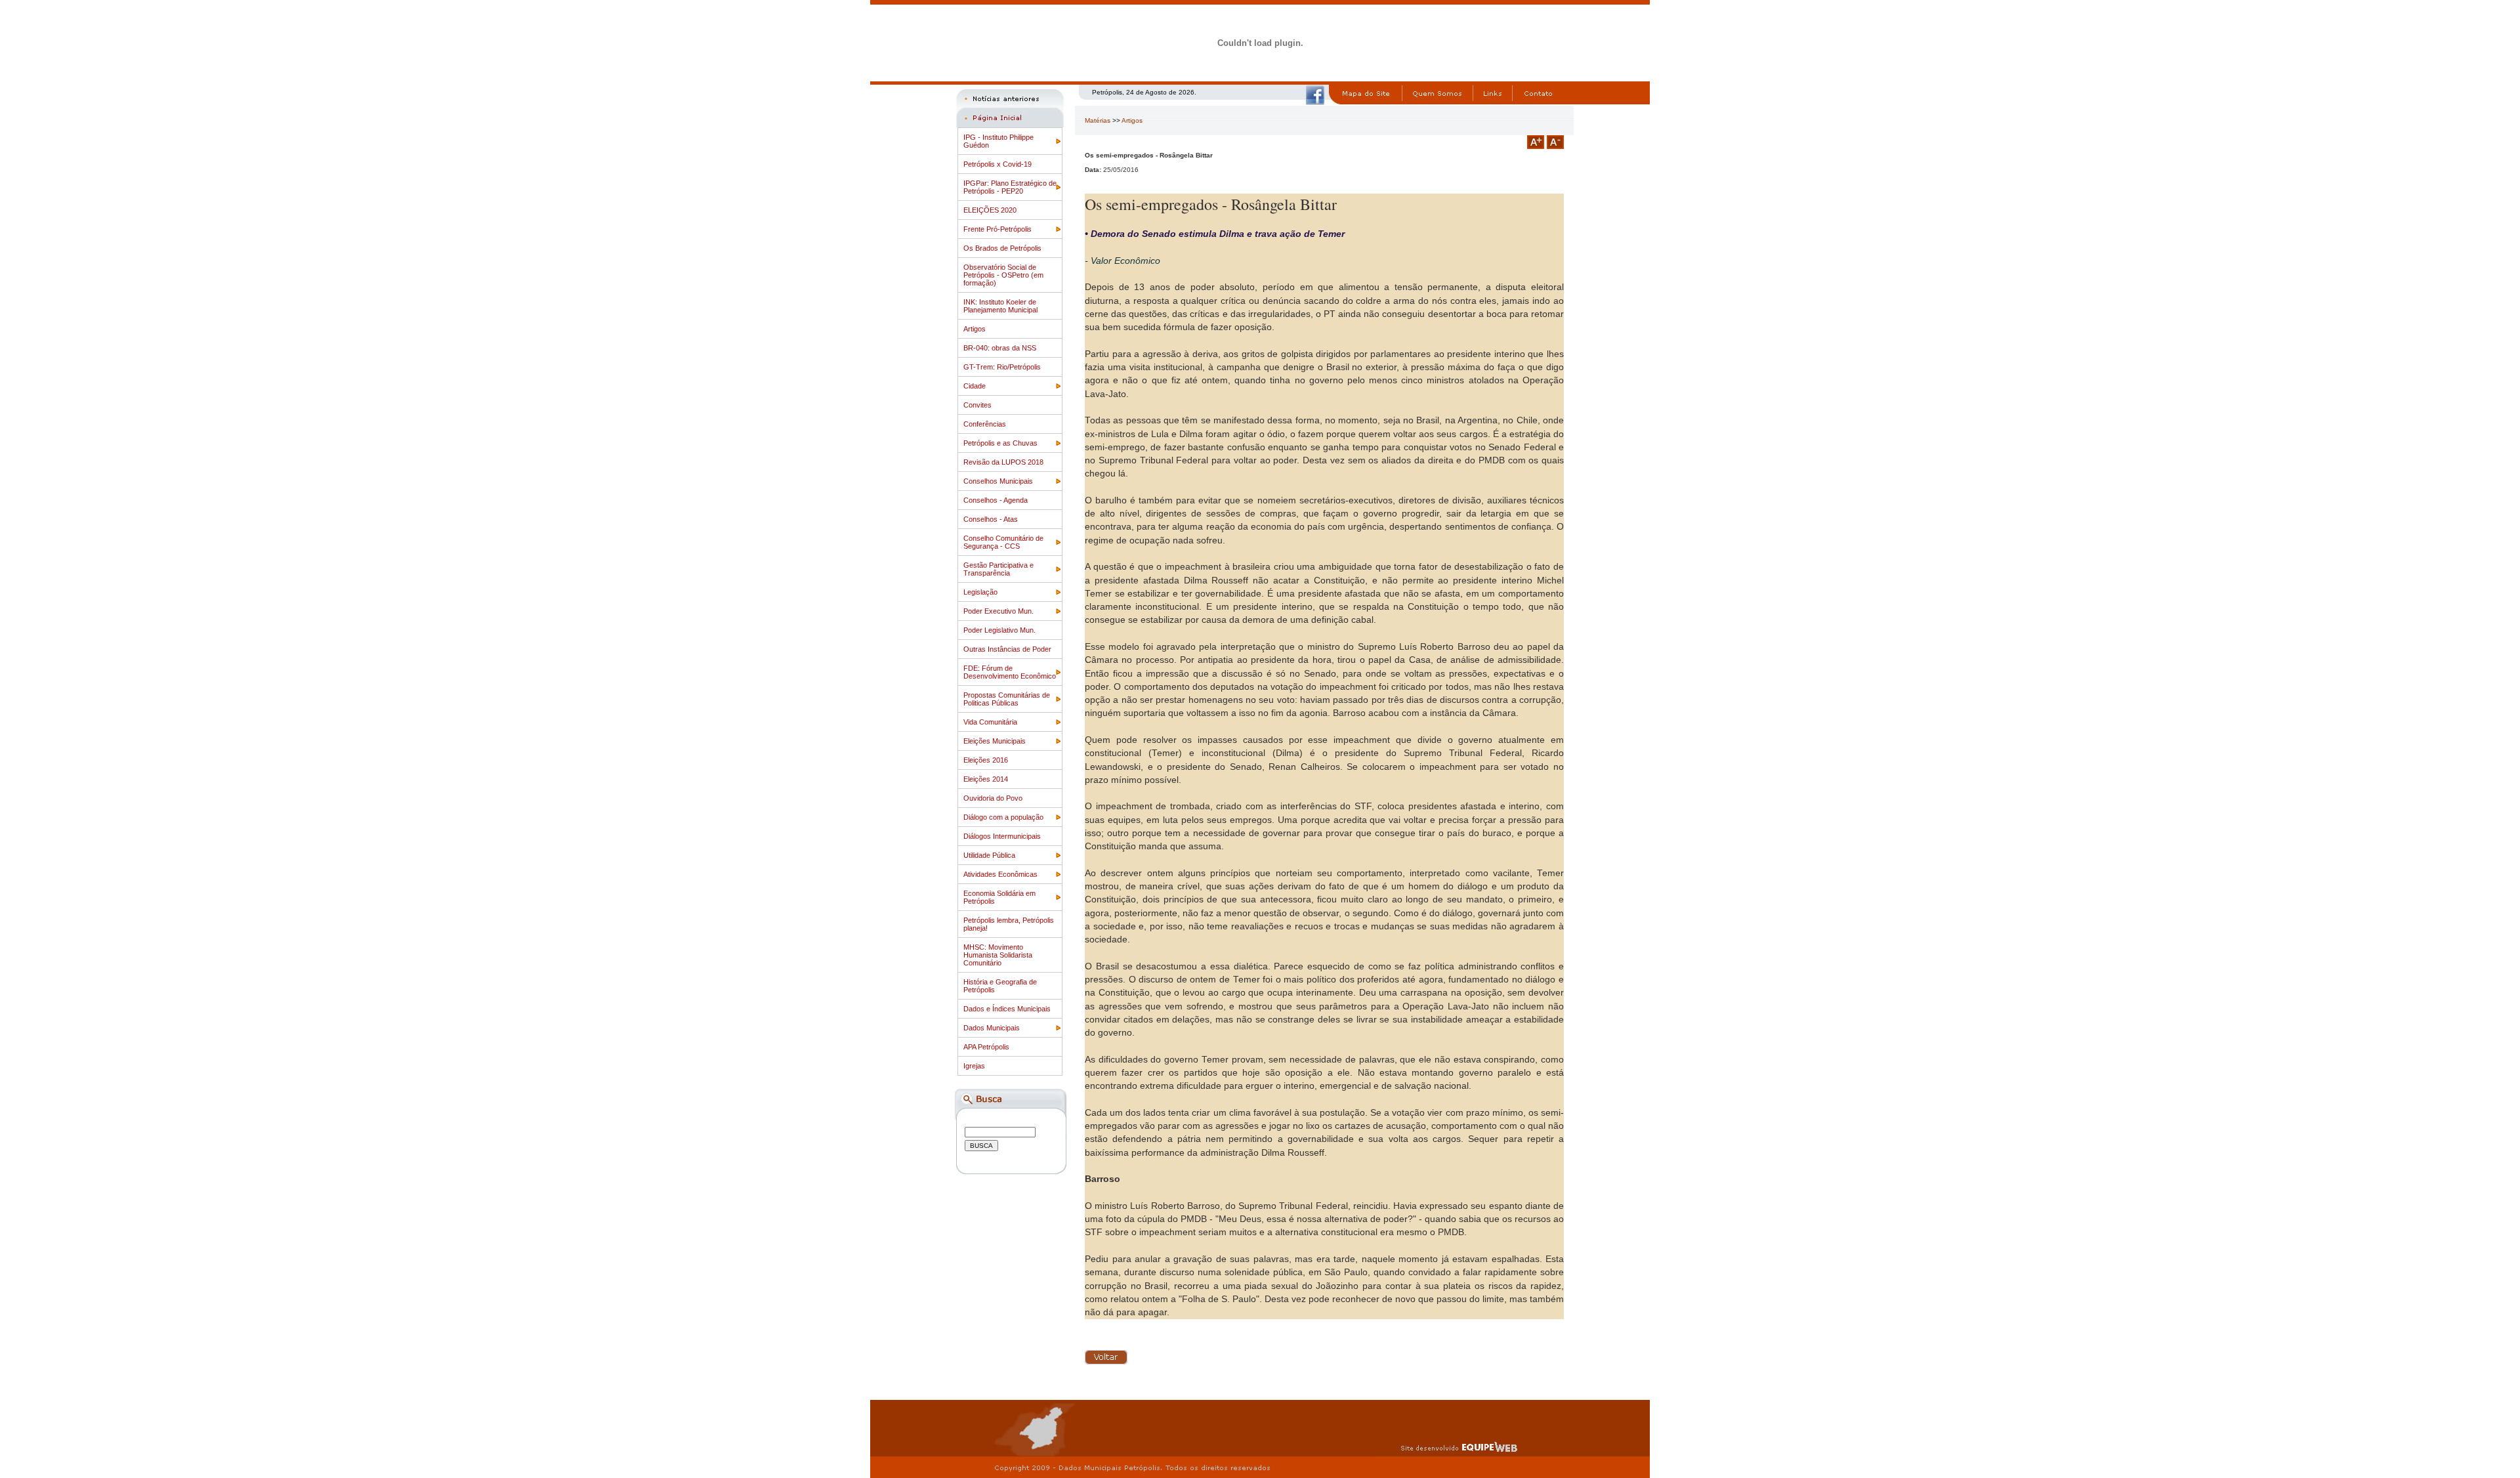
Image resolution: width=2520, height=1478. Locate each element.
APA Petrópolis (986, 1047)
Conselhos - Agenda (996, 500)
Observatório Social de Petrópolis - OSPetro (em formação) (1003, 275)
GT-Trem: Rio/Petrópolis (1002, 367)
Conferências (985, 424)
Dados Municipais (992, 1028)
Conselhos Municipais (998, 481)
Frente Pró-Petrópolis (997, 229)
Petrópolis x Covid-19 (997, 164)
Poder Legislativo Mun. (999, 630)
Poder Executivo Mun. (998, 611)
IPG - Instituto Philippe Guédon (998, 141)
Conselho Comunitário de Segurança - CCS (1003, 542)
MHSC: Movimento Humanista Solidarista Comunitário (998, 955)
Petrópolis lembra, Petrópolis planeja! (1009, 924)
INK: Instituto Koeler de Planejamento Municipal (1000, 306)
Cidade (975, 386)
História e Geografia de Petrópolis (1000, 986)
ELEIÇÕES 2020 (990, 210)
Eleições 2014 (986, 779)
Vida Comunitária (990, 722)
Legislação (980, 592)
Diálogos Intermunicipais (1002, 836)
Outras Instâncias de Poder (1007, 649)
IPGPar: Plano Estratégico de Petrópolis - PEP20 (1010, 187)
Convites (977, 405)
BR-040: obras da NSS (1000, 348)
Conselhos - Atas (991, 519)
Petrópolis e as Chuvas (1000, 443)
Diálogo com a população (1003, 817)
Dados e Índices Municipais (1007, 1009)
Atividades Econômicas (1000, 874)
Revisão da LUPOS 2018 (1003, 462)
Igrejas (974, 1066)
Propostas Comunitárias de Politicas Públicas (1007, 699)
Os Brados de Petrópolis (1002, 248)
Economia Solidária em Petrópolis (999, 897)
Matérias (1098, 120)
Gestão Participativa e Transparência (998, 569)
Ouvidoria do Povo (993, 798)
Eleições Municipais (995, 741)
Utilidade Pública (989, 855)
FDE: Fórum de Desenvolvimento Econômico (1010, 672)
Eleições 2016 (986, 760)
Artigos (975, 329)
